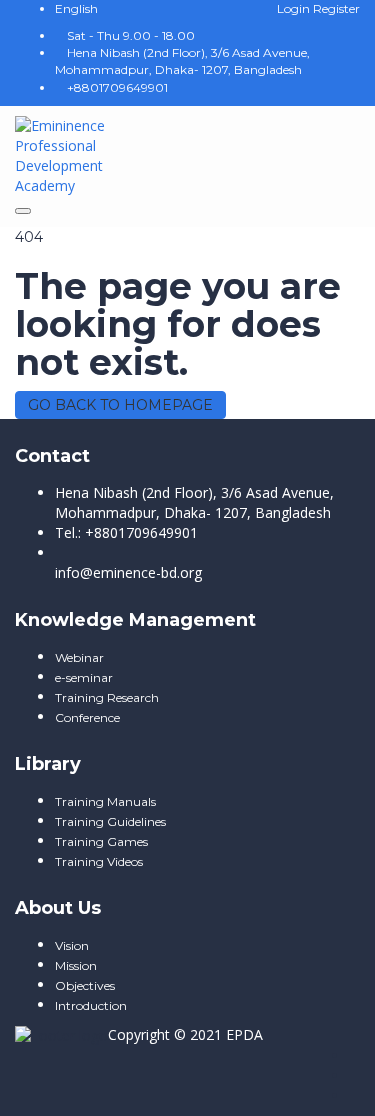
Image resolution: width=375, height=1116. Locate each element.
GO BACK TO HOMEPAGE (120, 405)
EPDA (244, 1034)
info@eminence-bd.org (128, 572)
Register (336, 8)
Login (295, 8)
